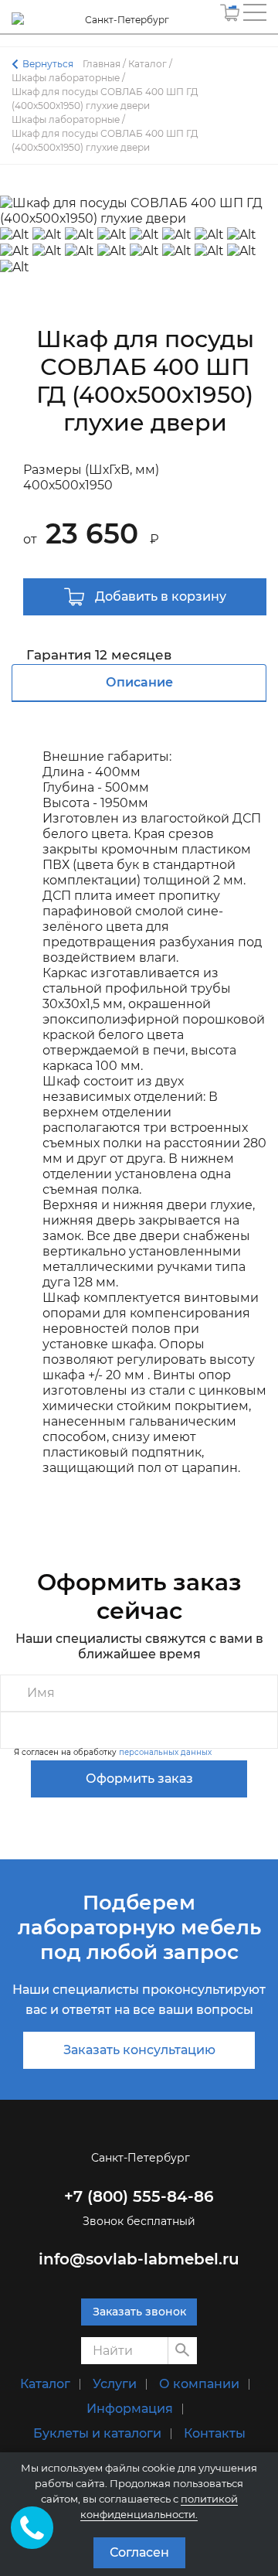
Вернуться (48, 64)
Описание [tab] (139, 682)
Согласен (139, 2552)
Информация (130, 2409)
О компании (199, 2384)
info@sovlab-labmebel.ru (139, 2259)
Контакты (215, 2433)
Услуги (115, 2384)
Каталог (45, 2384)
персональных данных (165, 1752)
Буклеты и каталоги (97, 2433)
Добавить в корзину (159, 596)
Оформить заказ (139, 1779)
